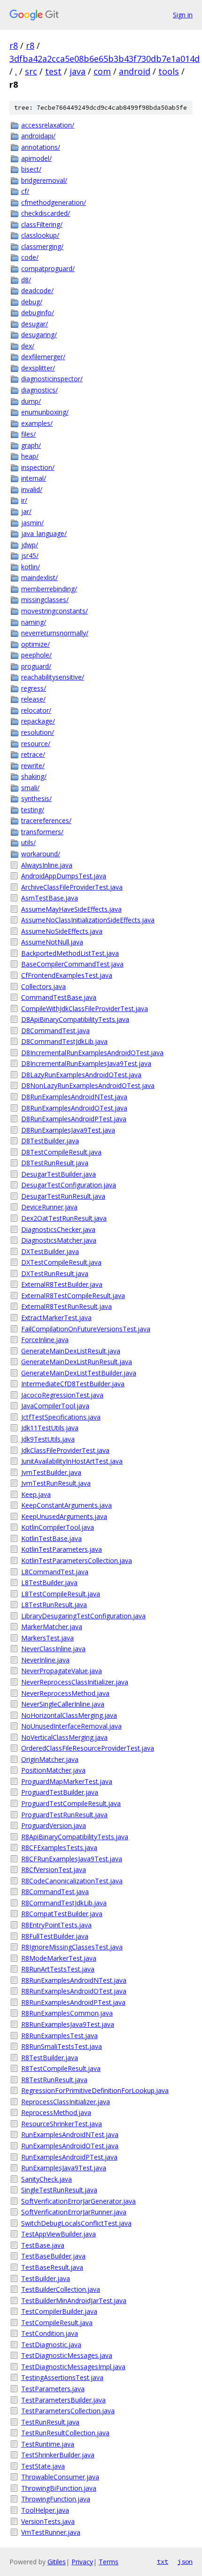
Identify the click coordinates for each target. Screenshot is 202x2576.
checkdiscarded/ (46, 213)
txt (163, 2561)
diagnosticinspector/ (52, 379)
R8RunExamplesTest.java (59, 2036)
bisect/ (31, 169)
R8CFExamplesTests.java (59, 1847)
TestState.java (43, 2466)
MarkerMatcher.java (52, 1627)
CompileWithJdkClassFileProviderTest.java (85, 1008)
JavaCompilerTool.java (55, 1406)
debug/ (32, 302)
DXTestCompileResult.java (61, 1262)
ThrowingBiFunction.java (59, 2488)
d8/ (26, 280)
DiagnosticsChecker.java (58, 1229)
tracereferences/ (46, 820)
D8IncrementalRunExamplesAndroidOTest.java (92, 1053)
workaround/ (41, 854)
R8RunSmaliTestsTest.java (62, 2046)
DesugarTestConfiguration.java (69, 1185)
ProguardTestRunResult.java (64, 1815)
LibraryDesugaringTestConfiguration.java (83, 1616)
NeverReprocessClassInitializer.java (75, 1682)
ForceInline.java (45, 1340)
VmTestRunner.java (51, 2532)
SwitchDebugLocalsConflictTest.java (76, 2223)
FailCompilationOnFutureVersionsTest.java (86, 1329)
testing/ (33, 810)
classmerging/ (42, 246)
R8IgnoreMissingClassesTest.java (72, 1947)
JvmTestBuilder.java (51, 1472)
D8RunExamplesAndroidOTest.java (74, 1108)
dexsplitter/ (38, 368)
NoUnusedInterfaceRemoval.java (71, 1726)
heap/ (30, 456)
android (135, 71)
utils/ (28, 842)
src (31, 71)
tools (169, 71)
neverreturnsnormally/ (55, 633)
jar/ (26, 511)
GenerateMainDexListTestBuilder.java (79, 1373)
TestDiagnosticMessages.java (67, 2355)
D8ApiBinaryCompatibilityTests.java (75, 1019)
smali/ (30, 788)
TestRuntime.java (48, 2444)
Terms (109, 2562)
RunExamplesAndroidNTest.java (70, 2134)
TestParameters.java (53, 2389)
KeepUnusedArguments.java (64, 1516)
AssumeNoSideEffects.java (62, 931)
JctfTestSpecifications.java (61, 1417)
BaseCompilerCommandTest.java (72, 964)
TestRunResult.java (50, 2422)
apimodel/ (36, 158)
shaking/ (34, 776)
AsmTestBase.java (50, 898)
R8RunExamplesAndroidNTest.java (74, 1980)
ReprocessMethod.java (56, 2112)
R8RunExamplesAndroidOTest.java (74, 1991)
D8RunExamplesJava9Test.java (68, 1130)
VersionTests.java (48, 2521)
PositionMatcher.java (53, 1770)
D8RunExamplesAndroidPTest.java (74, 1119)
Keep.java (36, 1494)
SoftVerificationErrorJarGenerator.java (78, 2201)
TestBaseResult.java (52, 2267)
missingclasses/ (45, 600)
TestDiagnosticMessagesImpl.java (73, 2367)
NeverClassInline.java (53, 1649)
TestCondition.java (50, 2333)
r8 (14, 45)
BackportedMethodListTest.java (70, 953)
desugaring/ (39, 335)
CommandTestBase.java (59, 997)
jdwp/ (30, 545)
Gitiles (57, 2562)
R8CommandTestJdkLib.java (64, 1903)
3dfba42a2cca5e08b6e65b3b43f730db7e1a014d (105, 59)
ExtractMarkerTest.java (56, 1318)
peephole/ (36, 655)
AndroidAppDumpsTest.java (64, 876)
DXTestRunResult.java (55, 1273)
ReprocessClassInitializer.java (66, 2102)
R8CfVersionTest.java (54, 1870)
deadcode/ (37, 291)
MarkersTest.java (47, 1638)
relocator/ (36, 710)
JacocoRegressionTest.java (62, 1395)
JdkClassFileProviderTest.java (65, 1450)
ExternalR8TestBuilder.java (62, 1284)
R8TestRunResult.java (54, 2080)
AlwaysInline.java (47, 865)
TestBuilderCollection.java (61, 2289)
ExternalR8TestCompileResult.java (73, 1296)
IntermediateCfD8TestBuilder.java (73, 1384)
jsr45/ (30, 555)
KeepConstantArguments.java (66, 1505)
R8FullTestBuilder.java (55, 1936)
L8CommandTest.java (55, 1572)
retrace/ (33, 754)
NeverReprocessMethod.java (65, 1693)
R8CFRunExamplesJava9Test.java (72, 1859)
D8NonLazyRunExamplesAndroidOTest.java (88, 1085)
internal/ (34, 478)
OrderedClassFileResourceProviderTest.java (88, 1748)
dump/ (31, 401)
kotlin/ (31, 567)
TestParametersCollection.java (68, 2411)
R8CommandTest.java (55, 1892)
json (185, 2561)
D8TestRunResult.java (55, 1163)
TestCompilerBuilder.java (59, 2311)
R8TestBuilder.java (50, 2058)
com (102, 71)
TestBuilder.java (46, 2278)
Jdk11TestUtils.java (50, 1428)
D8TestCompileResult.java (61, 1152)
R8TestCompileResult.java (61, 2068)
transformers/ (42, 832)
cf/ (25, 191)
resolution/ (38, 732)
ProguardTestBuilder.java (60, 1792)
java (78, 71)
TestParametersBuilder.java (63, 2400)
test (53, 71)
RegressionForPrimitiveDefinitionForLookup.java (95, 2090)
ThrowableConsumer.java (60, 2477)
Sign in (183, 15)
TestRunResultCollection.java (65, 2433)
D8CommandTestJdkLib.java (64, 1041)
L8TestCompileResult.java (61, 1594)
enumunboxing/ (45, 412)
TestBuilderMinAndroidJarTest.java (74, 2300)
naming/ (34, 622)
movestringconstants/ (54, 611)
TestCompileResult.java (57, 2323)
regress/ (34, 688)
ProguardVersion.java (54, 1825)
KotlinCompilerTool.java (58, 1527)
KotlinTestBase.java (51, 1538)
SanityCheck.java (47, 2179)
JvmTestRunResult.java (56, 1483)
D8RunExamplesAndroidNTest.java (74, 1097)
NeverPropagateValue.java (62, 1671)
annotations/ (41, 147)
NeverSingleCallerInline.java (63, 1704)
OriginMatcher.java (50, 1759)
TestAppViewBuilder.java (58, 2234)
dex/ (28, 346)
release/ (33, 699)
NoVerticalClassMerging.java (64, 1737)
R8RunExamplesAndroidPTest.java (73, 2002)
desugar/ (35, 324)
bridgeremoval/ (44, 180)
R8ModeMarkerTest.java (59, 1958)
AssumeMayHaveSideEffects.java (71, 909)
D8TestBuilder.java (50, 1141)
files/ (28, 434)
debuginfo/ (38, 313)
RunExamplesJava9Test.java (64, 2168)
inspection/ (38, 467)
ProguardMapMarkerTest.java (67, 1781)
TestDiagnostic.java (51, 2345)
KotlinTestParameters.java (62, 1549)
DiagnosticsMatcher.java (59, 1240)
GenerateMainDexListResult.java (71, 1351)
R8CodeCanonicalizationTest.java (72, 1881)
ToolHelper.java (45, 2510)
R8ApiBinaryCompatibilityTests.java (75, 1837)
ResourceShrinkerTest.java (62, 2124)
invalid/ (32, 489)
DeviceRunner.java (49, 1207)
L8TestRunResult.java (54, 1605)
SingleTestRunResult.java (59, 2190)
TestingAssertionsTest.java (62, 2377)
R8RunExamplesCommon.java (67, 2013)
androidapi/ (38, 136)
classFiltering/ (42, 224)
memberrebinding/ (49, 589)
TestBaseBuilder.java (53, 2256)
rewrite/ (33, 766)
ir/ (24, 500)
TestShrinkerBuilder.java (58, 2455)
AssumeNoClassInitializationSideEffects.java (88, 920)
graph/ (31, 445)
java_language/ (44, 533)
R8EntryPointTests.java (56, 1925)
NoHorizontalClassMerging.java (69, 1715)
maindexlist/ (39, 578)
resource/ (36, 744)
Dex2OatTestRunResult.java (64, 1218)
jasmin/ (32, 523)
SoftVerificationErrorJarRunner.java (74, 2212)
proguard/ (36, 666)
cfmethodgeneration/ (54, 202)
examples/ (37, 423)
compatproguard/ (48, 268)
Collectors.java (43, 986)
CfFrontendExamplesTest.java (67, 975)
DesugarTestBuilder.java (58, 1174)
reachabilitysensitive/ (53, 677)
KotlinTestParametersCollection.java (77, 1560)
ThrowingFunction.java (56, 2499)
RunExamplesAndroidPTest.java (69, 2157)
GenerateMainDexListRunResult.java (77, 1362)
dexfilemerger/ (43, 357)
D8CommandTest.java (55, 1031)
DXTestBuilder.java (50, 1251)
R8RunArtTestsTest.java (58, 1969)
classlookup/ (40, 235)
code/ (30, 257)
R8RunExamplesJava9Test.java (68, 2024)
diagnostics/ (39, 390)
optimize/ (35, 644)
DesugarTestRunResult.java (63, 1196)
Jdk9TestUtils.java (48, 1439)
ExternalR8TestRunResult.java (66, 1306)
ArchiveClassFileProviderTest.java (72, 887)
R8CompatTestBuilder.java (62, 1914)
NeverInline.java (45, 1660)
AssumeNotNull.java (52, 942)
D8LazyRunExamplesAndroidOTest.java (81, 1075)
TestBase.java (43, 2245)
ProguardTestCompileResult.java (71, 1803)
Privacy (82, 2562)
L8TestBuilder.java (49, 1583)
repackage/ (38, 721)
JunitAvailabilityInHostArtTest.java (72, 1461)
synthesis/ (36, 798)
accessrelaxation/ (48, 125)
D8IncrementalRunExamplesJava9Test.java (86, 1063)
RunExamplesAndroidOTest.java (70, 2146)
